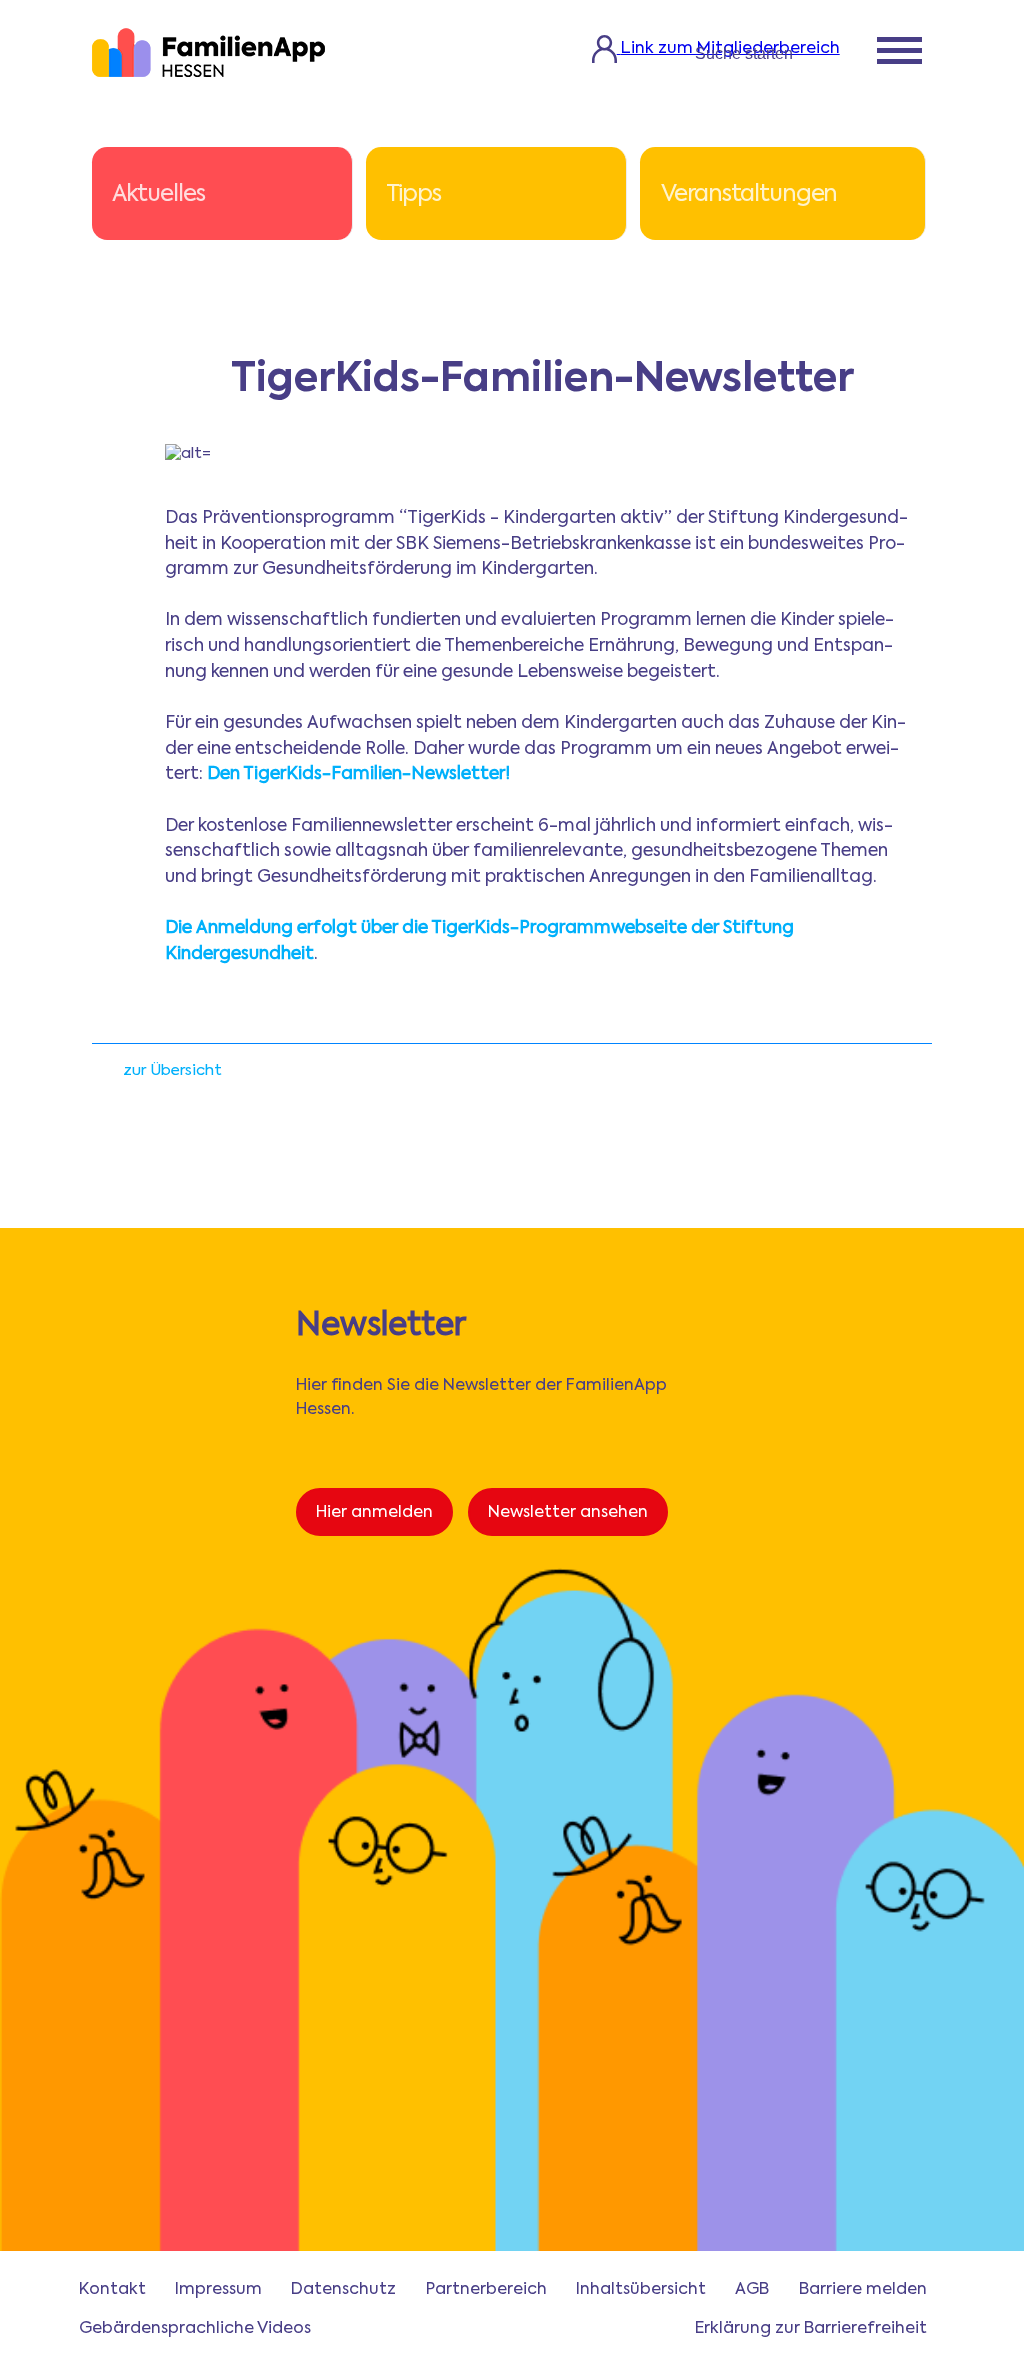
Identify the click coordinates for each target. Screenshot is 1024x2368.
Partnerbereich (486, 2290)
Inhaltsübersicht (641, 2290)
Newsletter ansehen (568, 1513)
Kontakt (112, 2290)
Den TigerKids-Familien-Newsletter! (358, 774)
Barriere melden (863, 2290)
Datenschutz (343, 2290)
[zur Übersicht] (102, 1076)
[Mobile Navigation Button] (899, 53)
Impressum (218, 2290)
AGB (752, 2290)
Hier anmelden (374, 1513)
